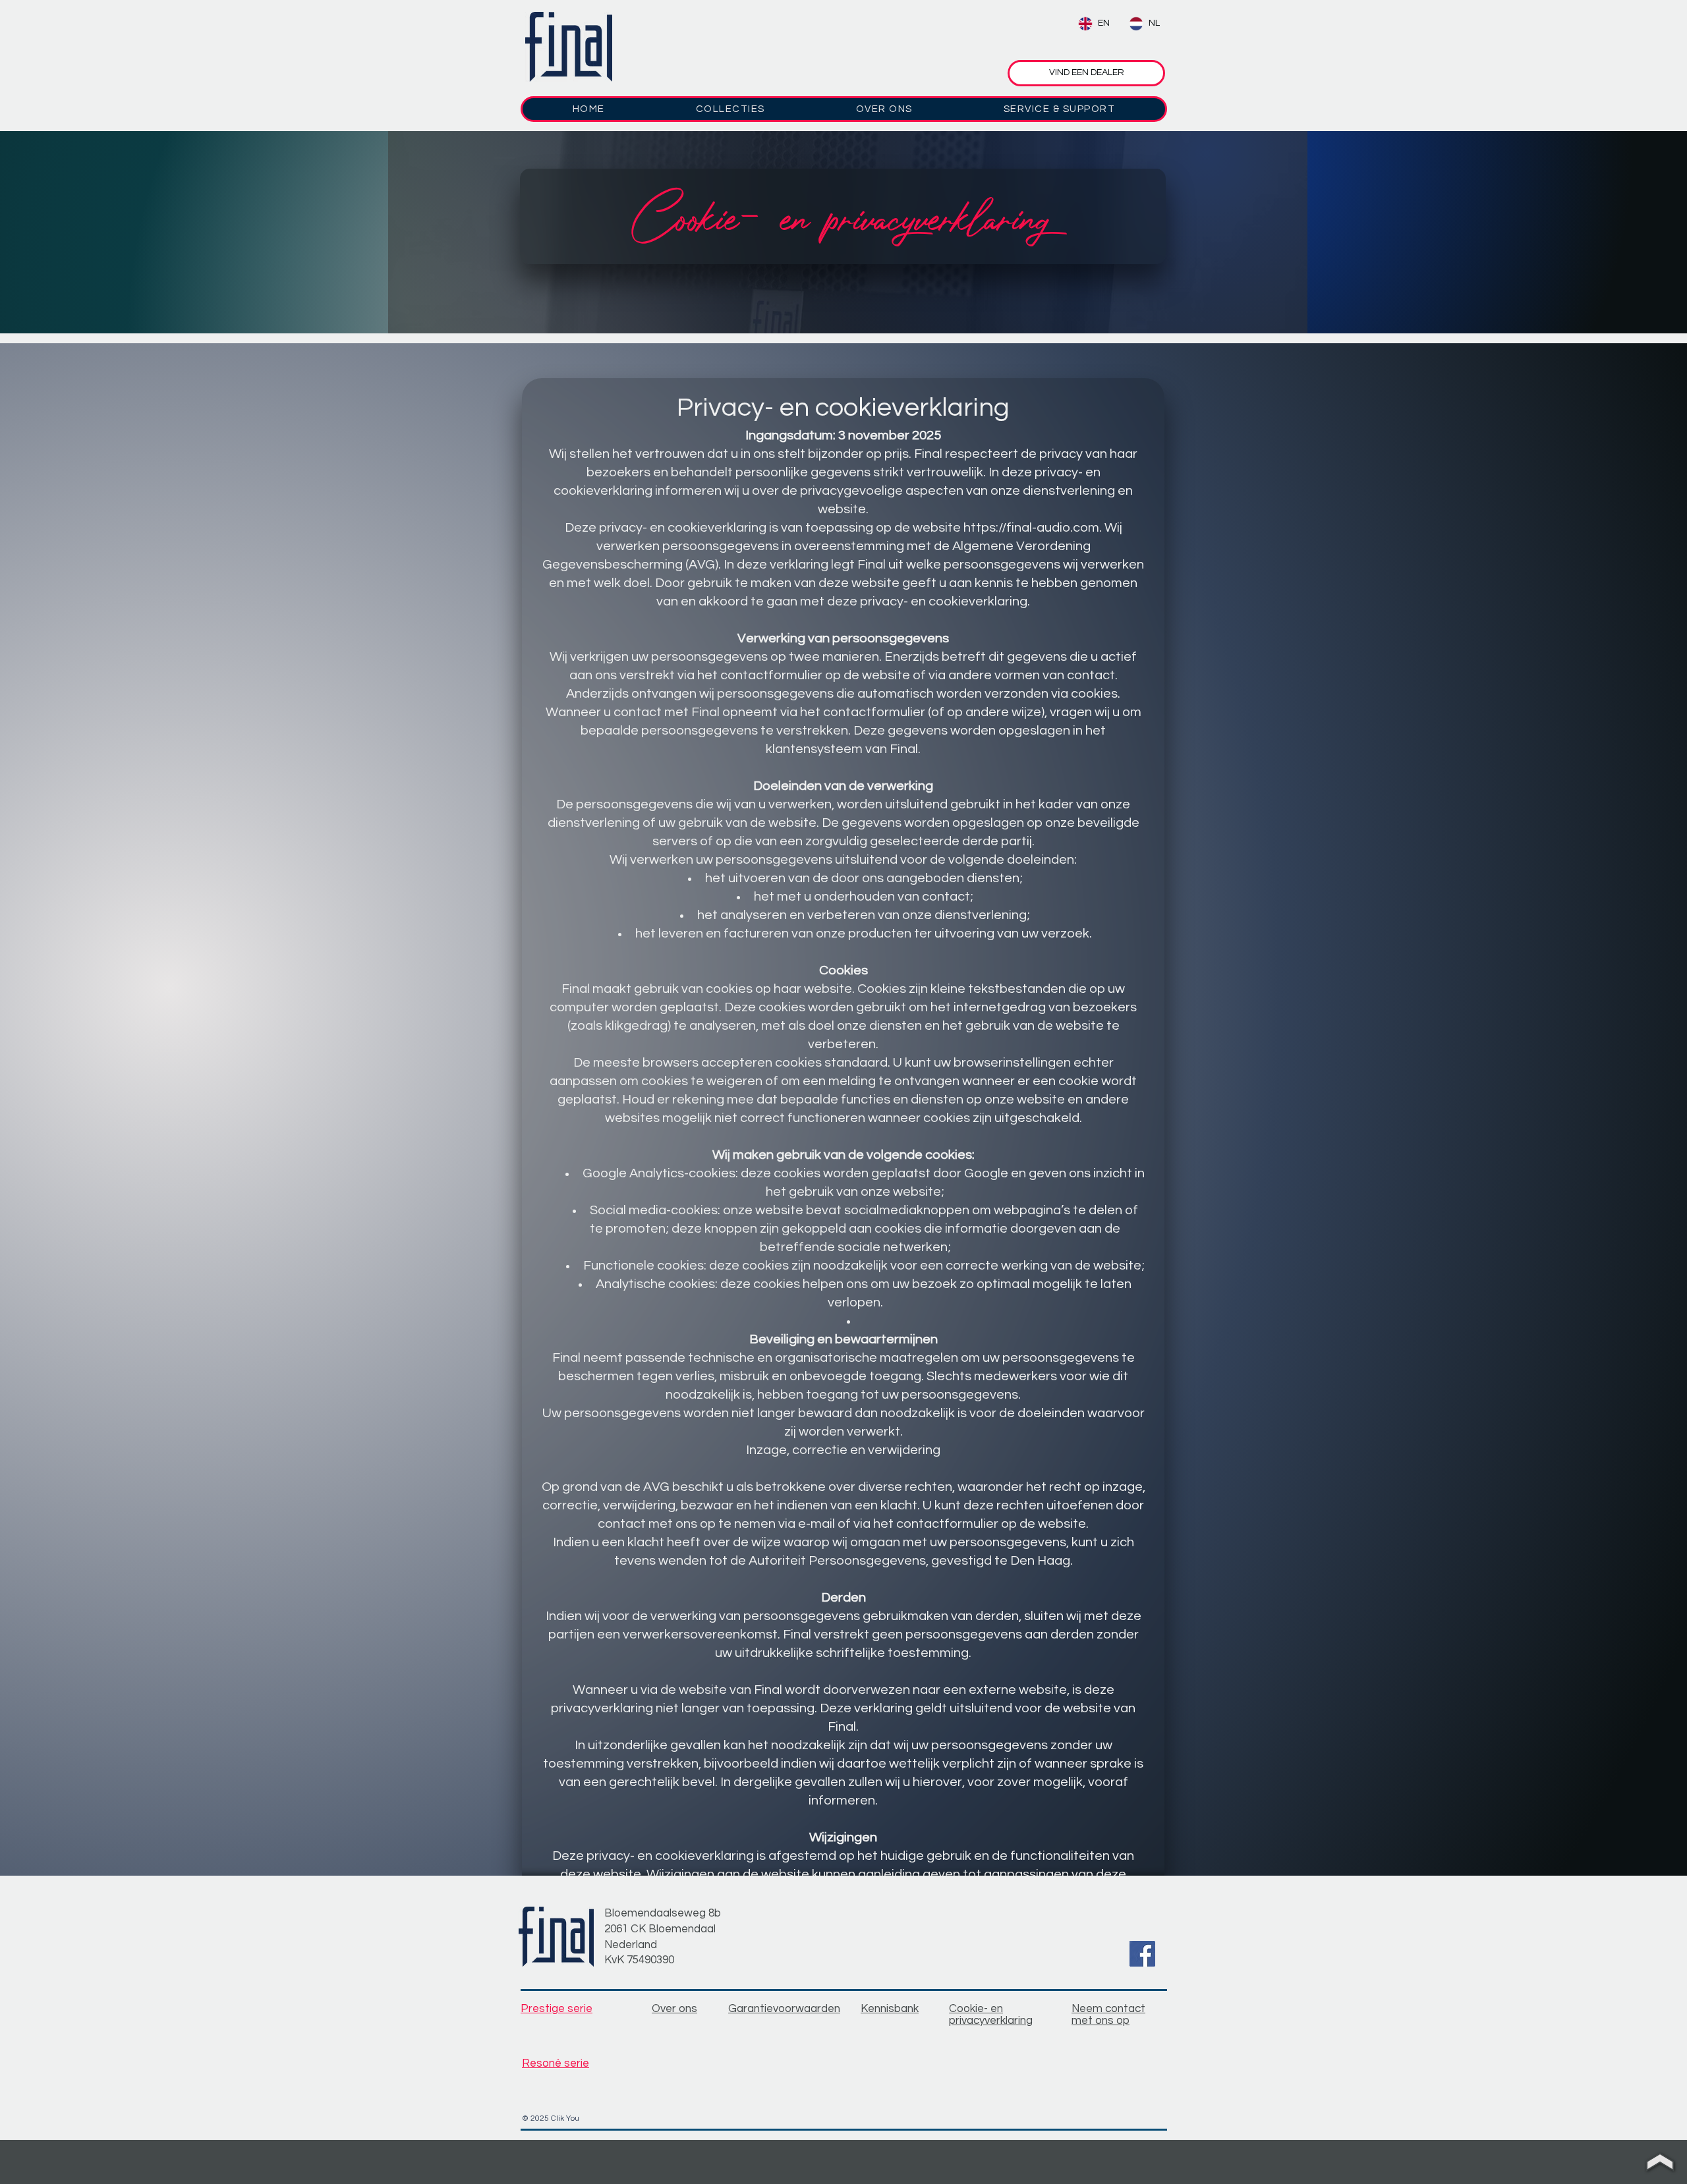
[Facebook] (1142, 1954)
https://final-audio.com (1031, 528)
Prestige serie (557, 2009)
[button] (730, 109)
